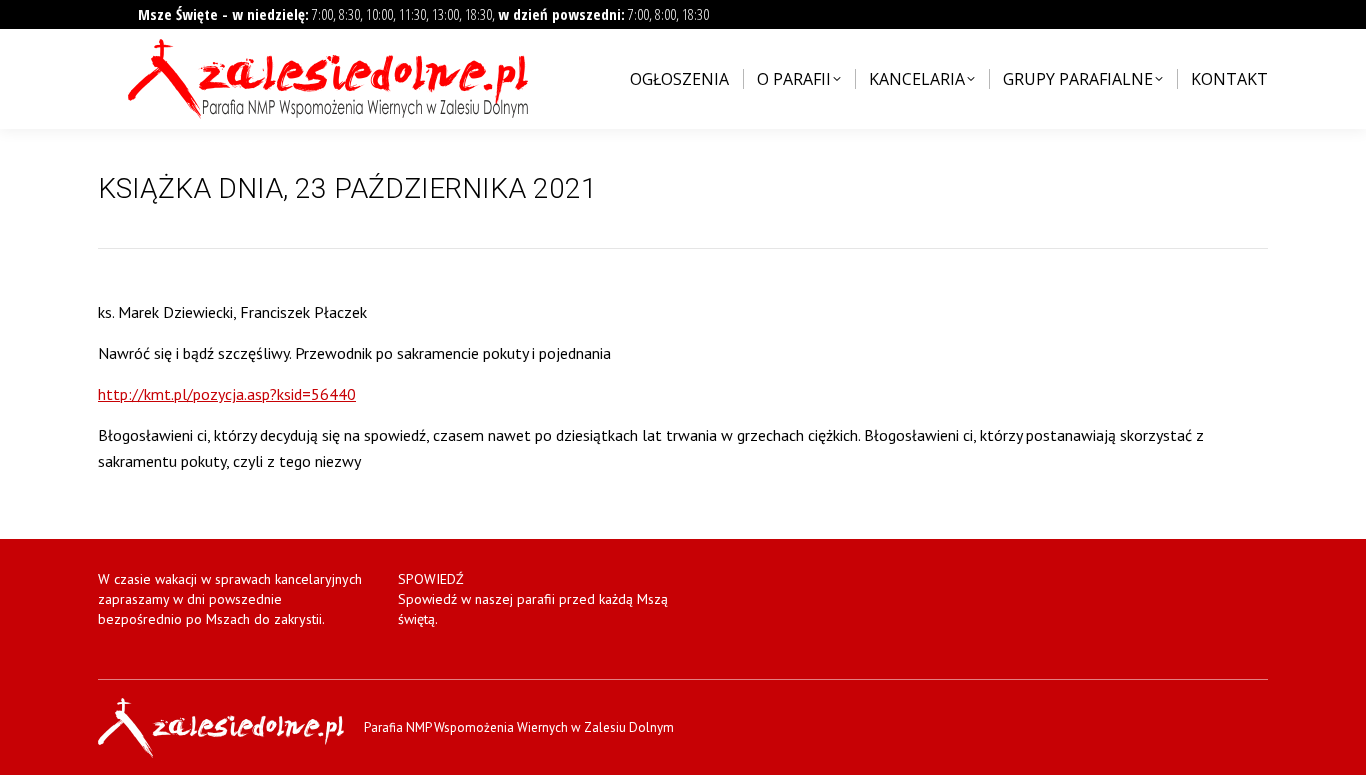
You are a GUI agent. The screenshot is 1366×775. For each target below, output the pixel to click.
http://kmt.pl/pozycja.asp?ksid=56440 (227, 394)
